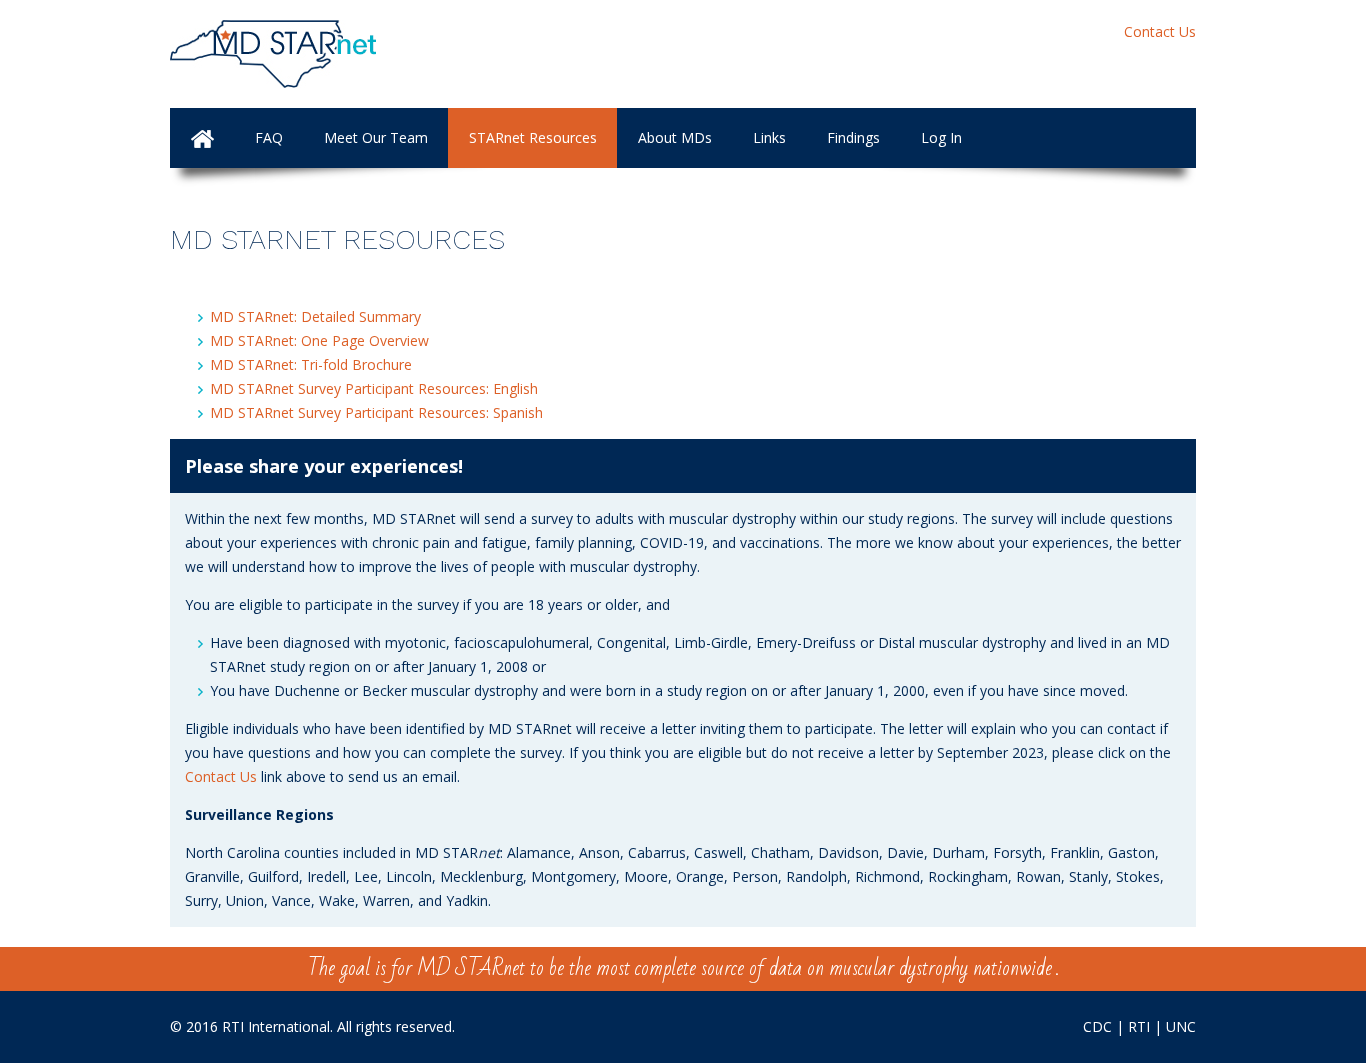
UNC (1181, 1026)
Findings (853, 137)
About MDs (675, 137)
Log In (941, 137)
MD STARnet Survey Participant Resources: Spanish (376, 412)
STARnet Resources (533, 137)
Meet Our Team (376, 137)
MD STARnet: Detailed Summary (315, 316)
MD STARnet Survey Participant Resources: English (374, 388)
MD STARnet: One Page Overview (319, 340)
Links (769, 137)
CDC (1097, 1026)
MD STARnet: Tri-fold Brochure (311, 364)
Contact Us (1160, 31)
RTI (1139, 1026)
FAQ (269, 137)
